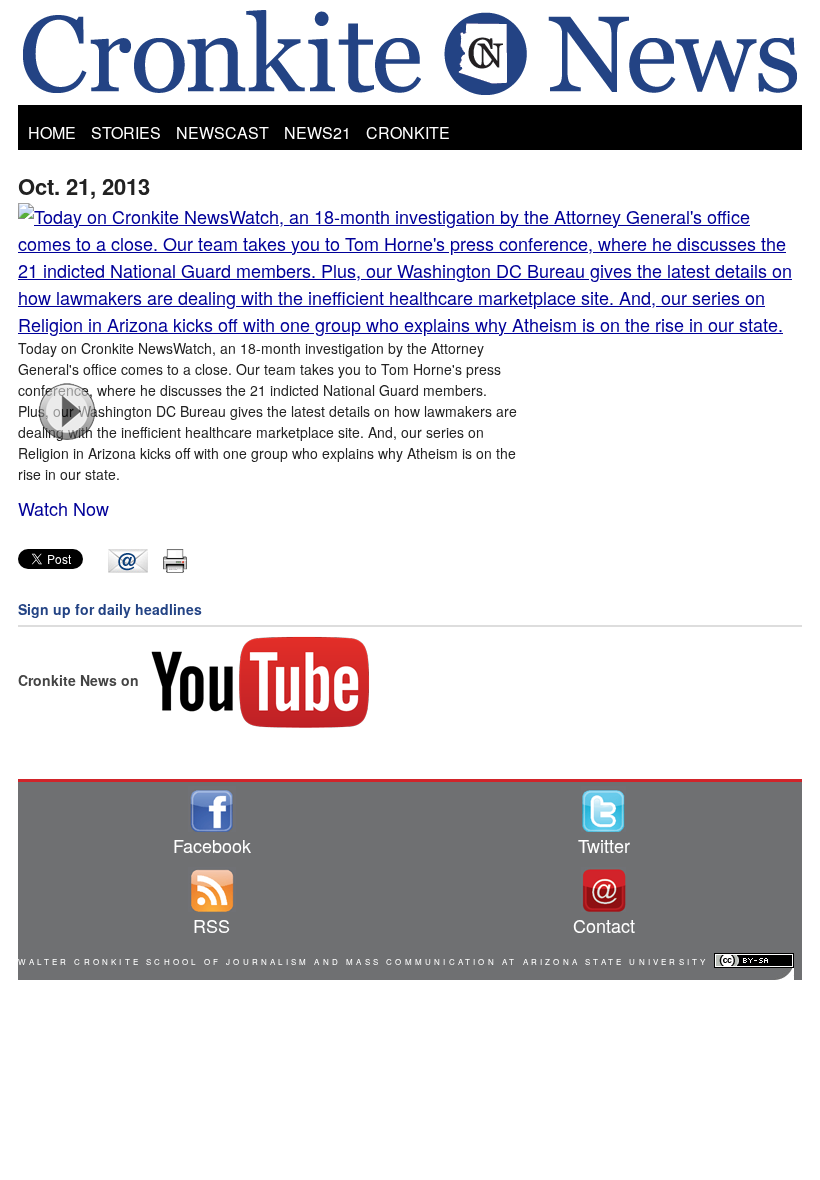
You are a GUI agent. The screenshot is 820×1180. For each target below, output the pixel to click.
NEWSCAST (222, 132)
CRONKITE (408, 132)
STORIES (126, 132)
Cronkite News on (80, 680)
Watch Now (63, 508)
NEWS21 (317, 132)
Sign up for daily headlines (110, 609)
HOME (52, 132)
